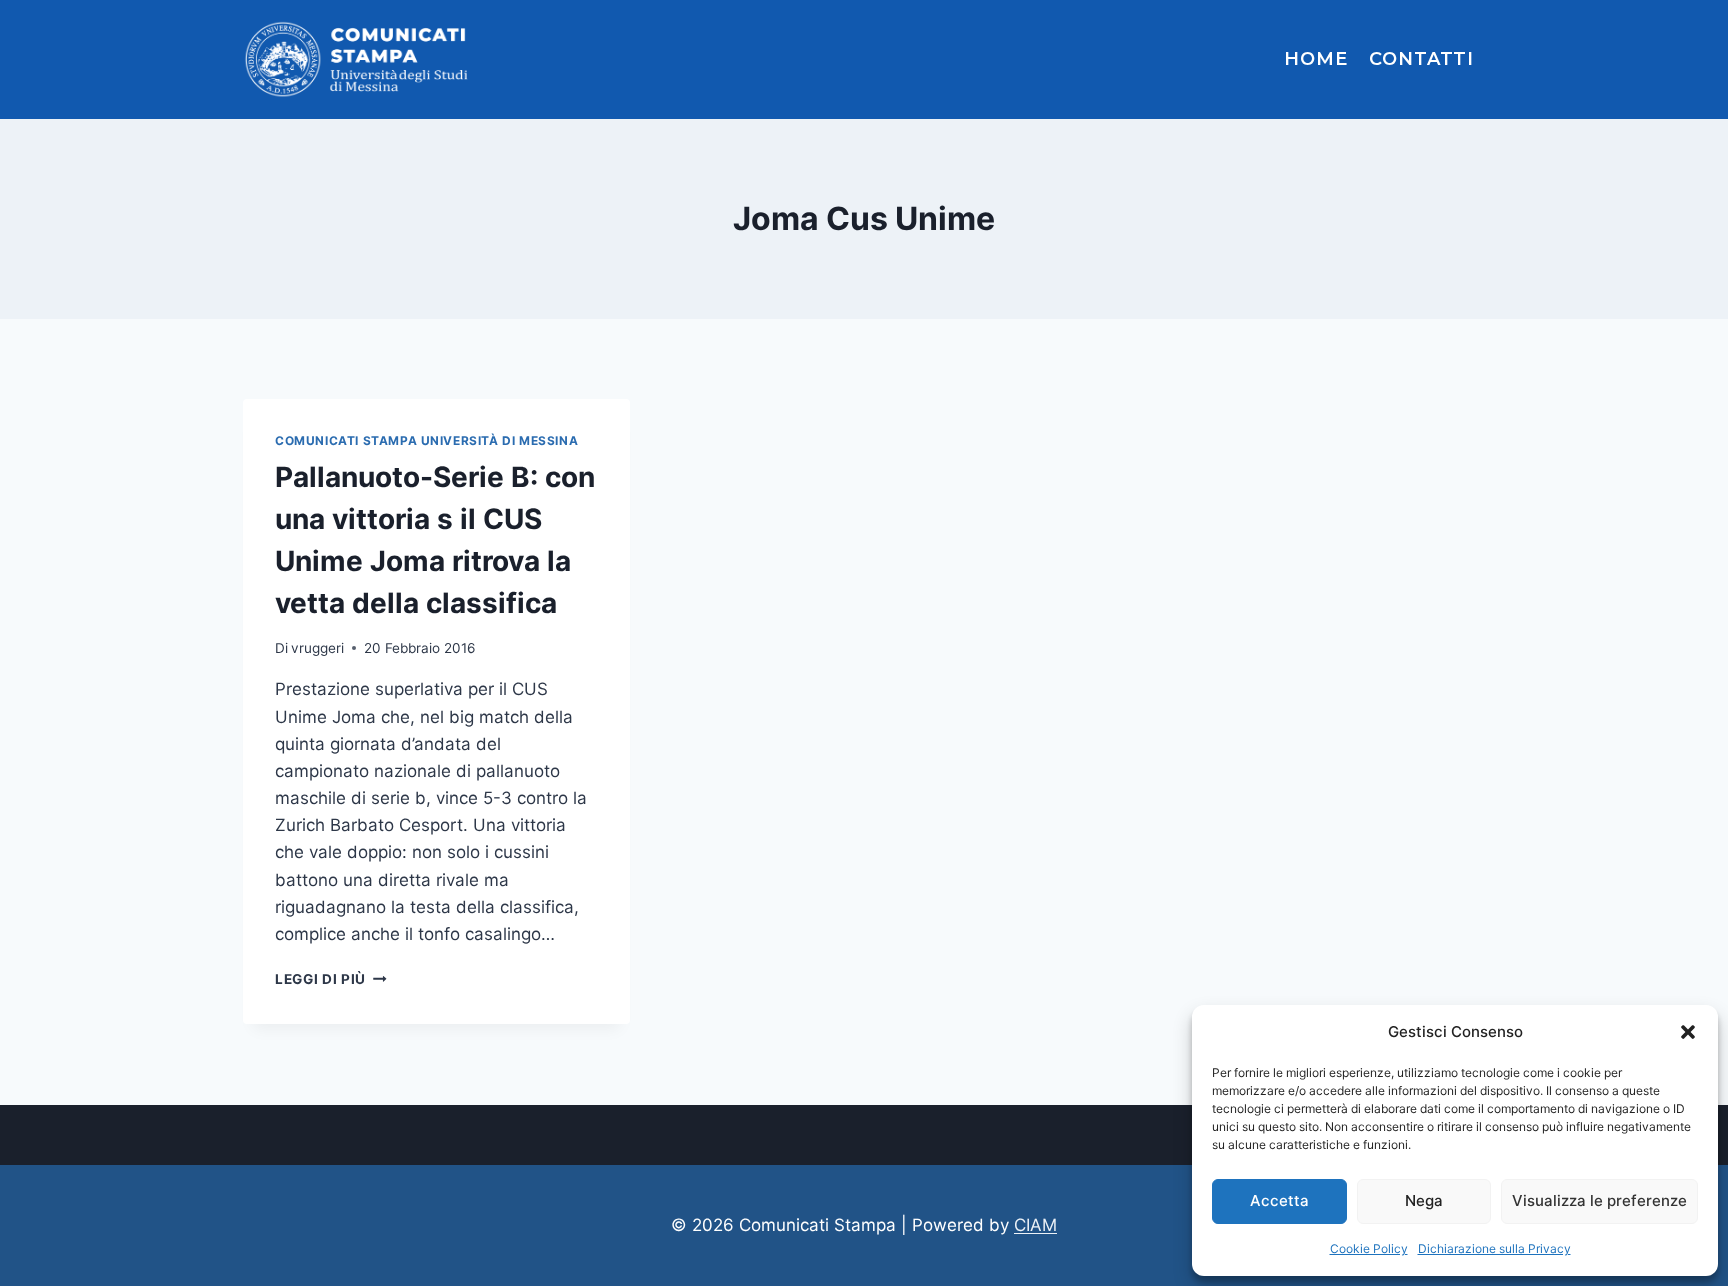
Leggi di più (331, 979)
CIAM (1035, 1225)
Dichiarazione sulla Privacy (1494, 1248)
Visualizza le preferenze (1599, 1200)
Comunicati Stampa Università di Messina (426, 440)
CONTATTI (1421, 59)
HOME (1316, 59)
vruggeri (317, 648)
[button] (1688, 1032)
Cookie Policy (1369, 1248)
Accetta (1279, 1200)
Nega (1424, 1200)
